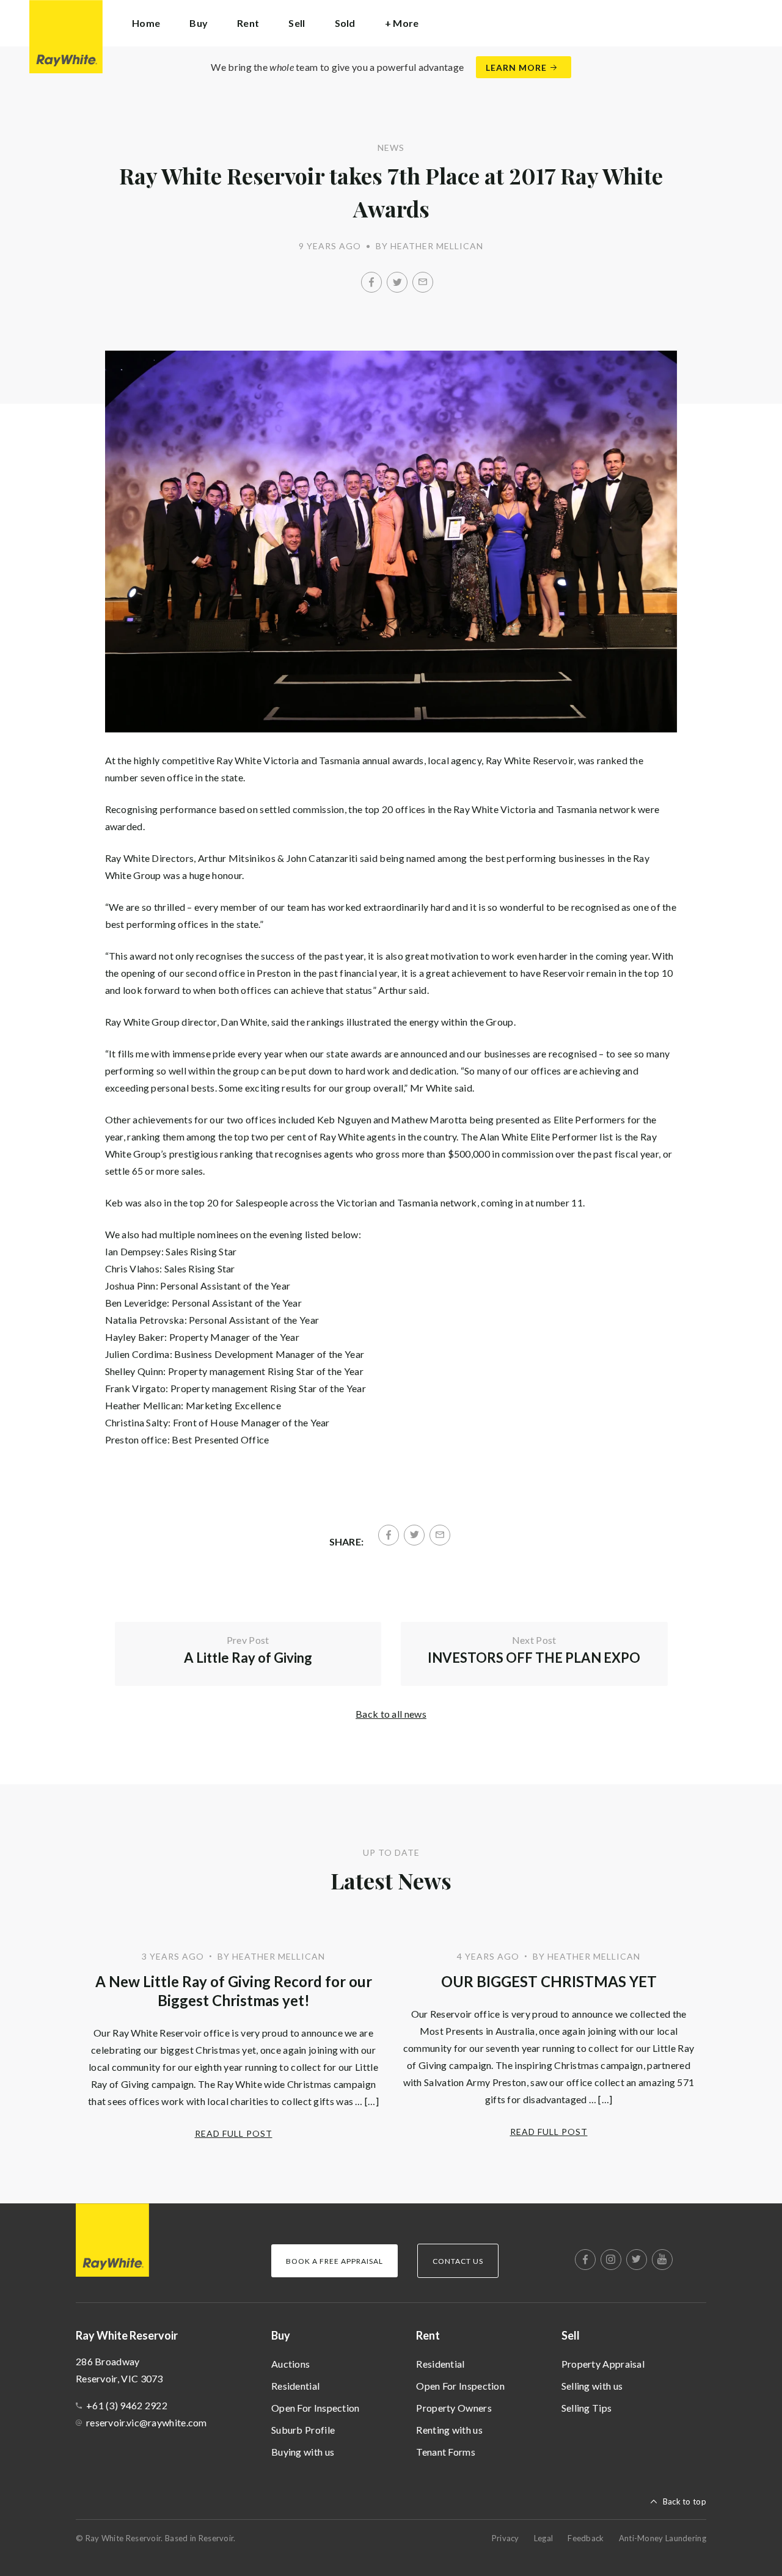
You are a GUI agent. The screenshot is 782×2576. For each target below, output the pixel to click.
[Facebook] (371, 282)
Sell (571, 2335)
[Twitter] (397, 282)
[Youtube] (662, 2260)
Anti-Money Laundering (663, 2538)
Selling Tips (587, 2408)
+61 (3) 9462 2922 (127, 2405)
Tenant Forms (446, 2452)
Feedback (586, 2538)
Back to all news (391, 1714)
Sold (345, 23)
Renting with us (449, 2430)
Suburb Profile (303, 2430)
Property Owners (454, 2408)
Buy (281, 2335)
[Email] (423, 282)
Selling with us (592, 2386)
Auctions (291, 2364)
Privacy (506, 2538)
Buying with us (303, 2452)
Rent (428, 2335)
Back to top (685, 2501)
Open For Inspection (316, 2408)
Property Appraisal (603, 2364)
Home (146, 23)
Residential (295, 2386)
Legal (544, 2538)
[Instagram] (611, 2260)
